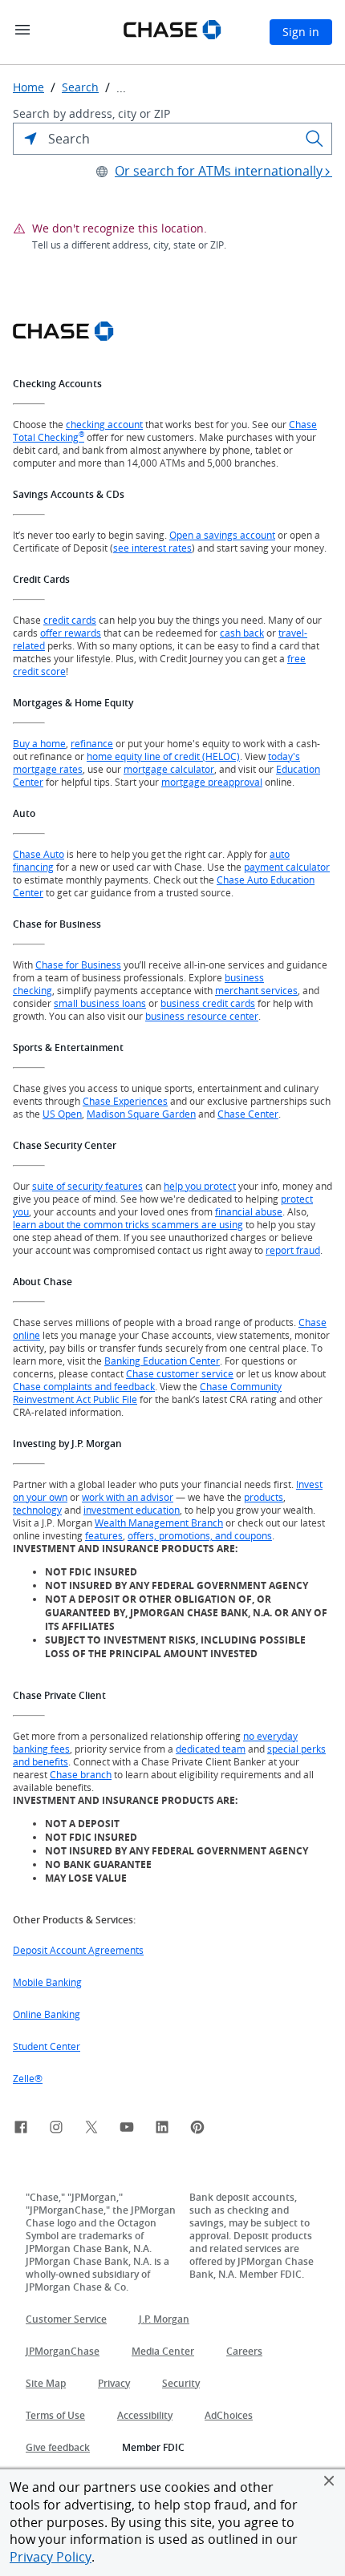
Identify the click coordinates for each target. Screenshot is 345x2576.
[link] (21, 2129)
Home (28, 87)
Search (80, 87)
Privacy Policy (51, 2557)
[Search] (315, 139)
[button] (329, 2481)
